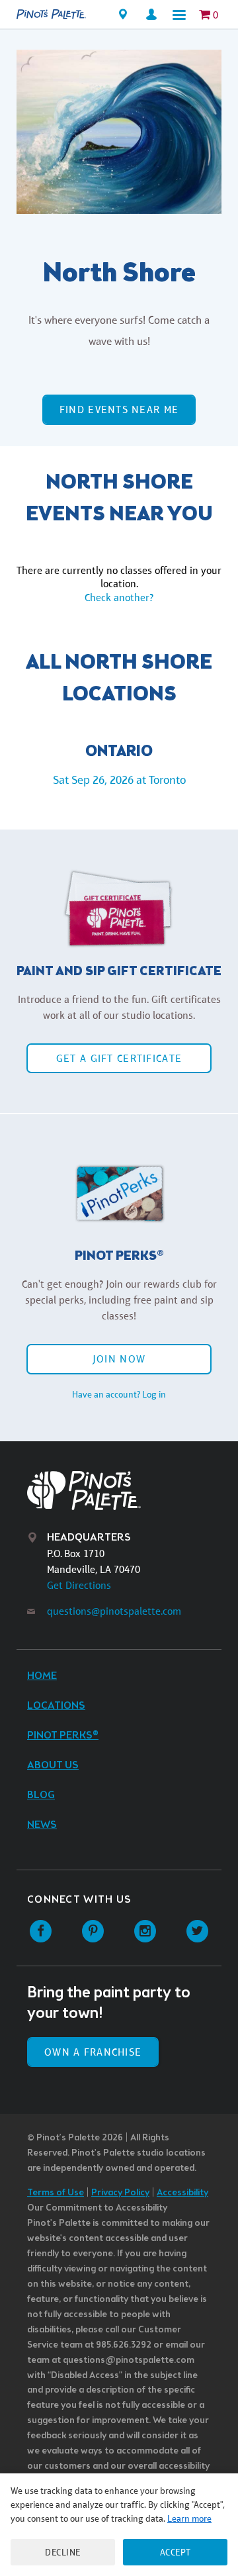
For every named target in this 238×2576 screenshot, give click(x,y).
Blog (41, 1795)
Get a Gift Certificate (119, 1058)
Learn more (189, 2518)
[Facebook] (41, 1932)
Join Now (119, 1359)
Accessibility (182, 2193)
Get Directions (79, 1585)
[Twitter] (197, 1932)
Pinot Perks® (63, 1736)
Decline (63, 2552)
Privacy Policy (120, 2193)
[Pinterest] (93, 1932)
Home (42, 1676)
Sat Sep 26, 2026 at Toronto (119, 780)
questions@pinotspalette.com (114, 1611)
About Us (53, 1765)
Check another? (119, 597)
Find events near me (119, 409)
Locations (56, 1706)
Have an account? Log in (119, 1394)
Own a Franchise (93, 2052)
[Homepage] (51, 15)
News (42, 1825)
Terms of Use (56, 2193)
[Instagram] (145, 1932)
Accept (176, 2552)
